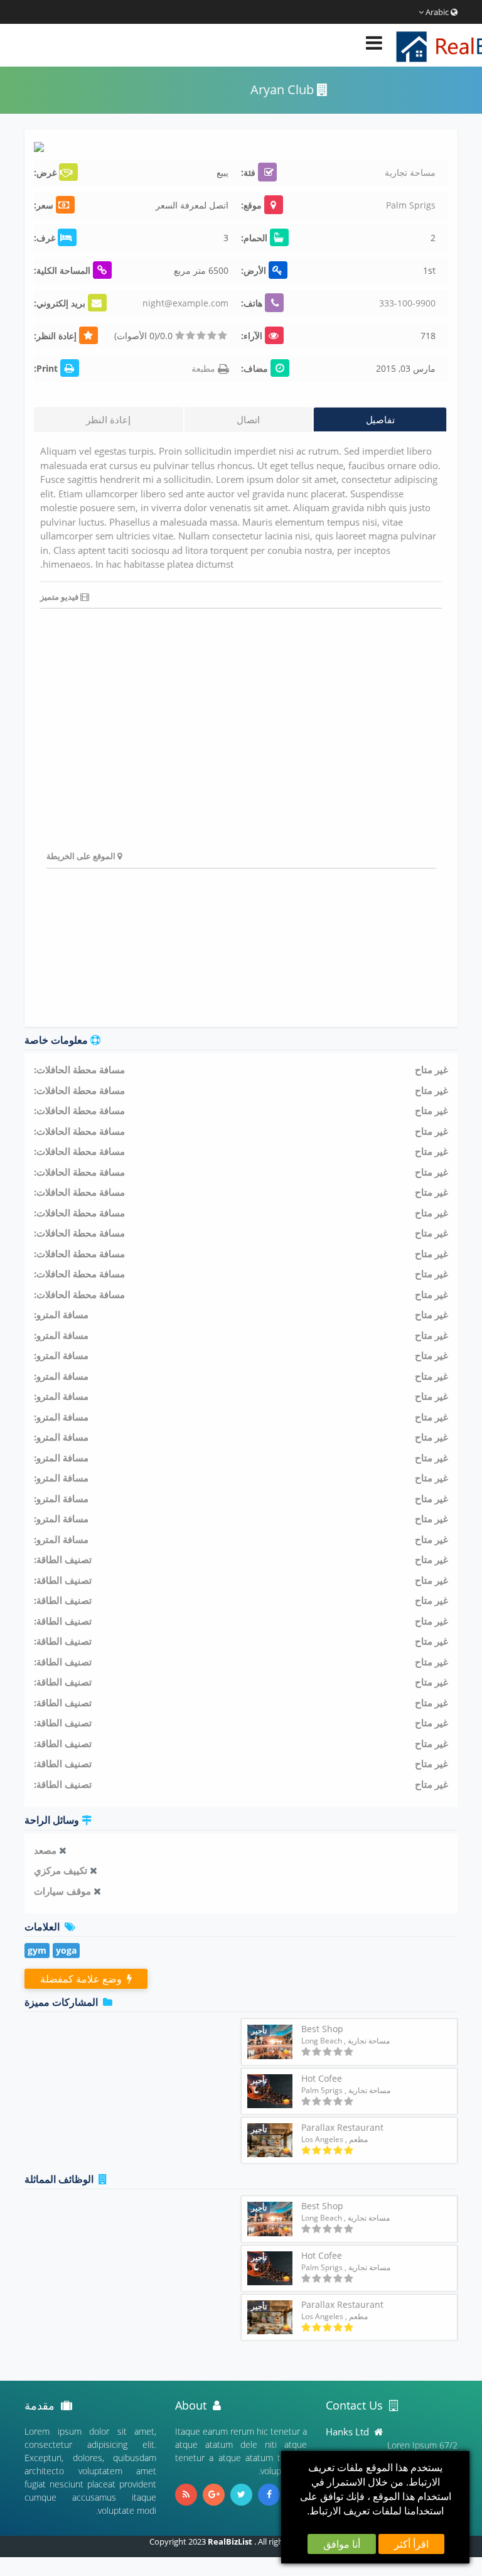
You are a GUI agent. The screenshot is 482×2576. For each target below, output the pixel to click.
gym (37, 1950)
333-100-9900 (407, 303)
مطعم (358, 2139)
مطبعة (205, 368)
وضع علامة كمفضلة (83, 1979)
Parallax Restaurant (342, 2127)
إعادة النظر (108, 419)
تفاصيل (380, 419)
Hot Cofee (322, 2078)
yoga (66, 1950)
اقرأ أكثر (411, 2544)
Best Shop (322, 2029)
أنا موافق (342, 2544)
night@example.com (185, 303)
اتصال (248, 419)
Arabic (437, 12)
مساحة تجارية (410, 172)
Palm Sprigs (411, 205)
